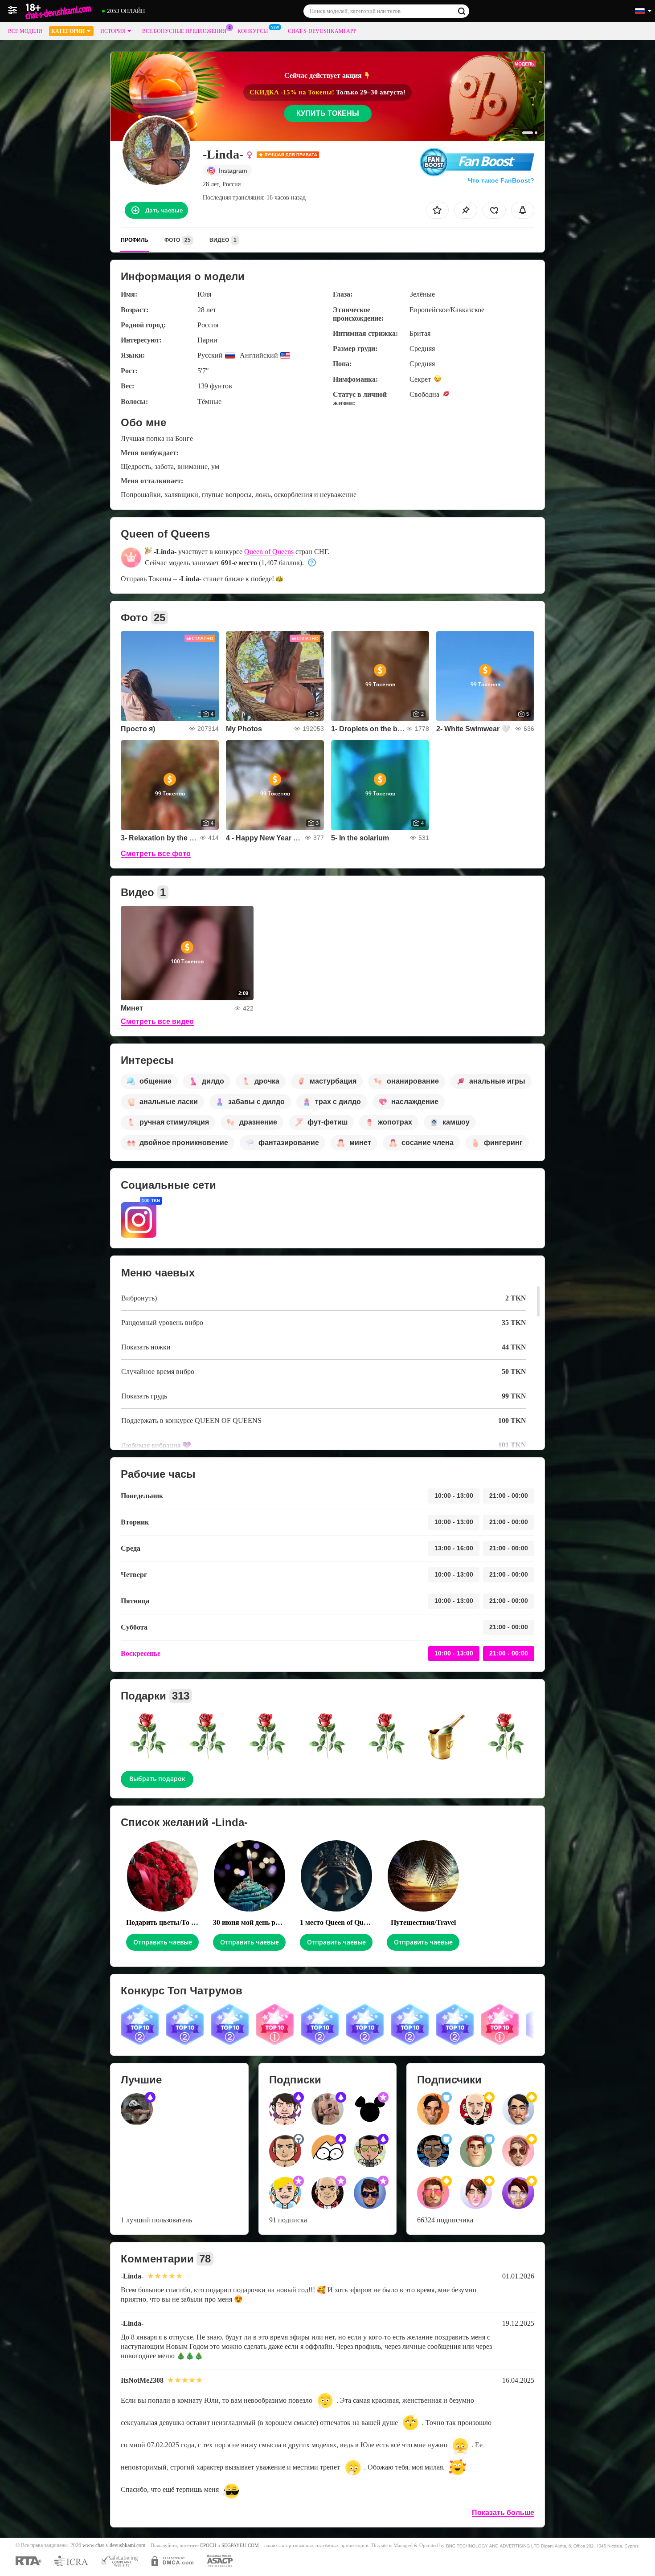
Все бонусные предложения (184, 31)
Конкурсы (253, 31)
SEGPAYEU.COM (240, 2545)
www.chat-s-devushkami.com (114, 2545)
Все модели (25, 31)
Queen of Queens (269, 552)
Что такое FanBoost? (501, 180)
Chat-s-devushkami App (322, 31)
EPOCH (208, 2545)
